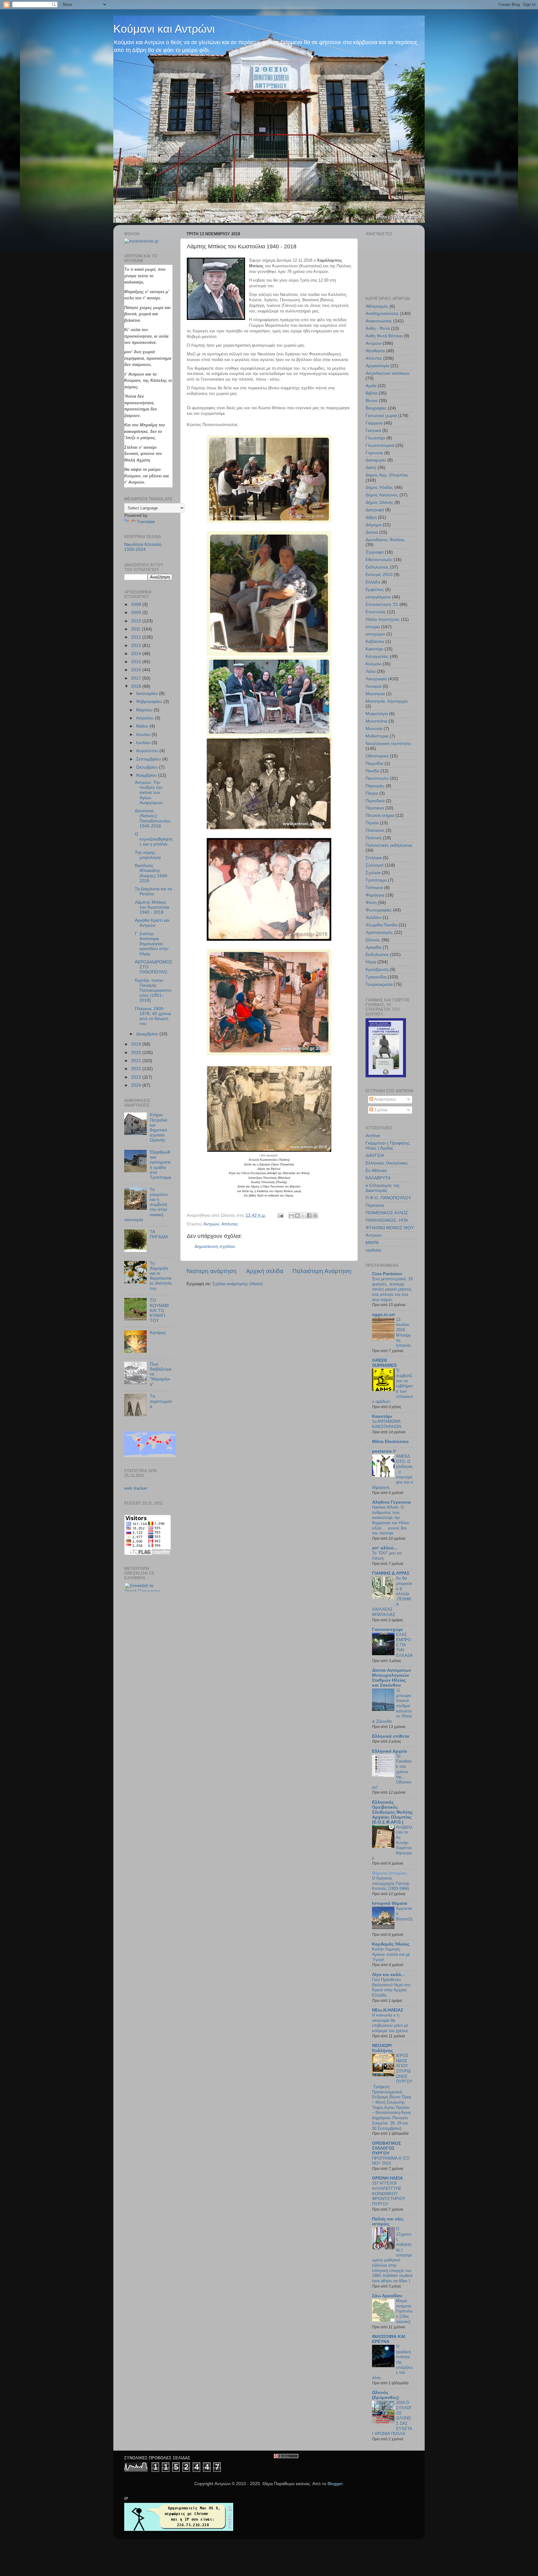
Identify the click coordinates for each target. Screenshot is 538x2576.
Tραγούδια (376, 977)
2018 (137, 686)
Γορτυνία (374, 453)
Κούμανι (373, 664)
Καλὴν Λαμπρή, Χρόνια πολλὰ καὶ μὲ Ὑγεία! (391, 1954)
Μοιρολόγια (377, 714)
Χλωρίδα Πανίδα (381, 925)
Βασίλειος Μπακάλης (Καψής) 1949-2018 (152, 873)
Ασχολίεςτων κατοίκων (387, 373)
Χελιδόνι (373, 918)
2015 (137, 662)
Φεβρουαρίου (150, 702)
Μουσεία (374, 729)
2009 (137, 613)
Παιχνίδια (374, 763)
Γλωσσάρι (375, 438)
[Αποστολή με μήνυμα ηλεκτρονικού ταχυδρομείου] (291, 1215)
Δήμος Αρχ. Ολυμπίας (387, 475)
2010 (137, 621)
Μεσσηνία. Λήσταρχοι (387, 701)
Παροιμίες (375, 786)
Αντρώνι (211, 1224)
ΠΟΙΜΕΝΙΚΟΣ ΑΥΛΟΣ (387, 1213)
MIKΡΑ (372, 1243)
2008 (137, 604)
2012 (137, 637)
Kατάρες (158, 1333)
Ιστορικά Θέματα (390, 1903)
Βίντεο (372, 401)
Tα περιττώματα (161, 1401)
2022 (137, 1069)
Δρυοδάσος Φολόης (385, 540)
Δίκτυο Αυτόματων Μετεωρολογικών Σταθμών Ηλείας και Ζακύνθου (392, 1678)
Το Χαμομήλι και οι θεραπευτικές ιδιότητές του (161, 1276)
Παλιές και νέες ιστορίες (388, 2221)
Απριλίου (145, 718)
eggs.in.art (383, 1315)
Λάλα (370, 671)
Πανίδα (372, 771)
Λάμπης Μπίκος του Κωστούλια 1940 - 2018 (152, 907)
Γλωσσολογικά (380, 445)
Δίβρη (371, 517)
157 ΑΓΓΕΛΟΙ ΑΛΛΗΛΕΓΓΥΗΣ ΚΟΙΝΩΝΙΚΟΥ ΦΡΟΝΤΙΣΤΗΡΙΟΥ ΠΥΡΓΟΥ (389, 2194)
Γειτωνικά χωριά (381, 416)
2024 (137, 1085)
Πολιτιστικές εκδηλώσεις (389, 845)
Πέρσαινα (375, 808)
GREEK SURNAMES (384, 1363)
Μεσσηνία (375, 694)
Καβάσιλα (375, 642)
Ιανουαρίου (148, 693)
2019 (137, 1044)
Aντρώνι (373, 1235)
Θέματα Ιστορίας (389, 1873)
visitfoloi (373, 1250)
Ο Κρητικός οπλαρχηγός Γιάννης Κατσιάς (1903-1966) (391, 1883)
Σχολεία (373, 873)
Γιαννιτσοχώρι (387, 1630)
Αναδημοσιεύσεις (382, 314)
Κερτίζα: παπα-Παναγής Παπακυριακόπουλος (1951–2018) (153, 991)
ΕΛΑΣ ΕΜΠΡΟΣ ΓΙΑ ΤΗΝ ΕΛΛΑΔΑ (404, 1645)
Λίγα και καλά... (388, 1975)
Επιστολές (376, 612)
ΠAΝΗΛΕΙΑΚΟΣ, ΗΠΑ (387, 1220)
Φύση (371, 903)
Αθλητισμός (377, 306)
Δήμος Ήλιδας (379, 487)
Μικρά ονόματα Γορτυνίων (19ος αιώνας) (404, 2311)
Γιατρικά (373, 431)
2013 (137, 646)
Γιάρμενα (374, 423)
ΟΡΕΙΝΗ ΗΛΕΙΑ (387, 2178)
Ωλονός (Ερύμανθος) (385, 2395)
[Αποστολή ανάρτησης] (280, 1215)
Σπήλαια (374, 858)
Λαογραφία (376, 679)
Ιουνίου (144, 735)
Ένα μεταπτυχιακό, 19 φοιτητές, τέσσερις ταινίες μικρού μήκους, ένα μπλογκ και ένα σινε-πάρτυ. (392, 1289)
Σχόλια (380, 1110)
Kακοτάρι (382, 1416)
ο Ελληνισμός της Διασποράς (383, 1188)
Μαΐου (143, 726)
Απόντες (230, 1224)
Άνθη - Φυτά (378, 328)
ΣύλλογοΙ (375, 865)
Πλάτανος (375, 830)
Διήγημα (373, 525)
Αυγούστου (148, 751)
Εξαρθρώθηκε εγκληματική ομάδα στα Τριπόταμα (160, 1165)
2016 (137, 670)
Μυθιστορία (377, 736)
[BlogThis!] (297, 1215)
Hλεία (371, 962)
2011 (136, 629)
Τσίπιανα (374, 888)
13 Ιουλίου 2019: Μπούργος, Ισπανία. (404, 1332)
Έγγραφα (375, 552)
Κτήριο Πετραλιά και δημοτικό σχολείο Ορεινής (158, 1127)
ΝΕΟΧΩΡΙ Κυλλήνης (382, 2048)
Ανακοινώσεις (379, 321)
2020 (137, 1053)
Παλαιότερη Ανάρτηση (322, 1271)
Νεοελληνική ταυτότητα (388, 744)
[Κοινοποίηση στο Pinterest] (315, 1215)
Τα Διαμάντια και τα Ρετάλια (153, 891)
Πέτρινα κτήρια (380, 815)
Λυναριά (373, 686)
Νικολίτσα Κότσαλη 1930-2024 (143, 547)
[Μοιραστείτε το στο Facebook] (309, 1215)
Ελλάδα (373, 582)
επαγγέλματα (378, 597)
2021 (137, 1061)
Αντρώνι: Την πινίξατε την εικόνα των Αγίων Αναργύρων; (149, 793)
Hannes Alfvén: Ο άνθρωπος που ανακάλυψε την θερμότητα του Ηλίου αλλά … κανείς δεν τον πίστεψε (391, 1520)
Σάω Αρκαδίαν (387, 2296)
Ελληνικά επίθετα (391, 1736)
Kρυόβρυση (377, 970)
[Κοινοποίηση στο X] (303, 1215)
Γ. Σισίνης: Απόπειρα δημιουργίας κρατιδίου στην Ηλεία (152, 944)
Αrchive (373, 1136)
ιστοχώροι (375, 634)
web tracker (136, 1488)
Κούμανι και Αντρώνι (164, 29)
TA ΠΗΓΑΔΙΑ (159, 1234)
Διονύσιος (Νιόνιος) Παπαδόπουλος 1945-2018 (153, 818)
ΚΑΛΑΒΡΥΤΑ (378, 1178)
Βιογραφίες (376, 408)
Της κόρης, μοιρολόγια (148, 855)
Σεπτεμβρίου (149, 759)
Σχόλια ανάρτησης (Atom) (238, 1284)
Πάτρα (372, 793)
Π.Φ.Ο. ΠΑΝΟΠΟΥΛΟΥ (388, 1198)
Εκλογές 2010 (379, 575)
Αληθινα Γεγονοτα (391, 1502)
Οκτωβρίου (148, 767)
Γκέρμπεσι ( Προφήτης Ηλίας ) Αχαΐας (388, 1146)
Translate (146, 522)
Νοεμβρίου (147, 775)
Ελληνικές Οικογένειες (387, 1163)
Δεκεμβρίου (148, 1034)
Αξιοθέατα (375, 351)
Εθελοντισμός (379, 560)
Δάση (371, 468)
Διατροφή (375, 510)
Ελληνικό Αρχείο (390, 1751)
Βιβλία (371, 393)
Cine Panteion (387, 1274)
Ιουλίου (144, 743)
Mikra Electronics (390, 1442)
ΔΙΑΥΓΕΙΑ (375, 1156)
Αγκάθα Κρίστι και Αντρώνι (152, 923)
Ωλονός (373, 940)
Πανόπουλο (377, 778)
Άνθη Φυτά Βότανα (384, 336)
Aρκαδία (373, 947)
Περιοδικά (375, 801)
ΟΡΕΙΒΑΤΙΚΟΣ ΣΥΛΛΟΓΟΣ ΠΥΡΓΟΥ (387, 2148)
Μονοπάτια (376, 721)
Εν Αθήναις (376, 1171)
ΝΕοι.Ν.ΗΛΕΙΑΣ (388, 2010)
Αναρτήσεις (385, 1099)
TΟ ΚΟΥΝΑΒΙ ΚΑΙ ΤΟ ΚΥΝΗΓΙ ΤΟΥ (159, 1310)
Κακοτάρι (374, 649)
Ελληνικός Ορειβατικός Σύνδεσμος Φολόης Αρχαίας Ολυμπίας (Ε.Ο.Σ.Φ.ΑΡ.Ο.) (392, 1812)
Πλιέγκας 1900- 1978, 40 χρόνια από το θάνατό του (153, 1016)
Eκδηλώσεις (377, 955)
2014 (137, 654)
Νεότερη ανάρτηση (212, 1271)
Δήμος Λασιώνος (382, 495)
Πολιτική (374, 838)
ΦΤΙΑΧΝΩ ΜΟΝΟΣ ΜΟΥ (390, 1228)
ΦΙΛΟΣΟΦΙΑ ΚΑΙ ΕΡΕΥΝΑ (389, 2339)
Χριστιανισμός (379, 932)
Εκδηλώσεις (377, 567)
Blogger (335, 2484)
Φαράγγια (375, 895)
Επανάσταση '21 (382, 604)
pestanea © (384, 1451)
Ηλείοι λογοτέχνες (383, 619)
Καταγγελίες (377, 656)
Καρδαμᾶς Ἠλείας (391, 1944)
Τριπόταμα (376, 880)
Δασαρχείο (376, 460)
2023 (137, 1077)
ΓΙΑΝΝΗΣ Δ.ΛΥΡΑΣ (391, 1573)
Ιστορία (373, 627)
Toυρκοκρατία (379, 984)
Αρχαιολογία (377, 366)
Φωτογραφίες (379, 910)
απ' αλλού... (385, 1548)
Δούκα (372, 532)
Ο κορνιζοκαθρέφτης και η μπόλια (154, 839)
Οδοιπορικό (377, 756)
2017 (137, 678)
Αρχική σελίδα (265, 1271)
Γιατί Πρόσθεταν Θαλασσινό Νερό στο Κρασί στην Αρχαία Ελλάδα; (391, 1987)
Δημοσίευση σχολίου (215, 1246)
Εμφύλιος (375, 590)
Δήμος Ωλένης (379, 502)
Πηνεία (372, 823)
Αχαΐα (371, 386)
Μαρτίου (145, 710)
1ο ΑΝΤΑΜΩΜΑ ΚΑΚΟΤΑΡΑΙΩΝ (387, 1424)
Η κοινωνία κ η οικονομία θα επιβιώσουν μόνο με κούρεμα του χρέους (390, 2023)
